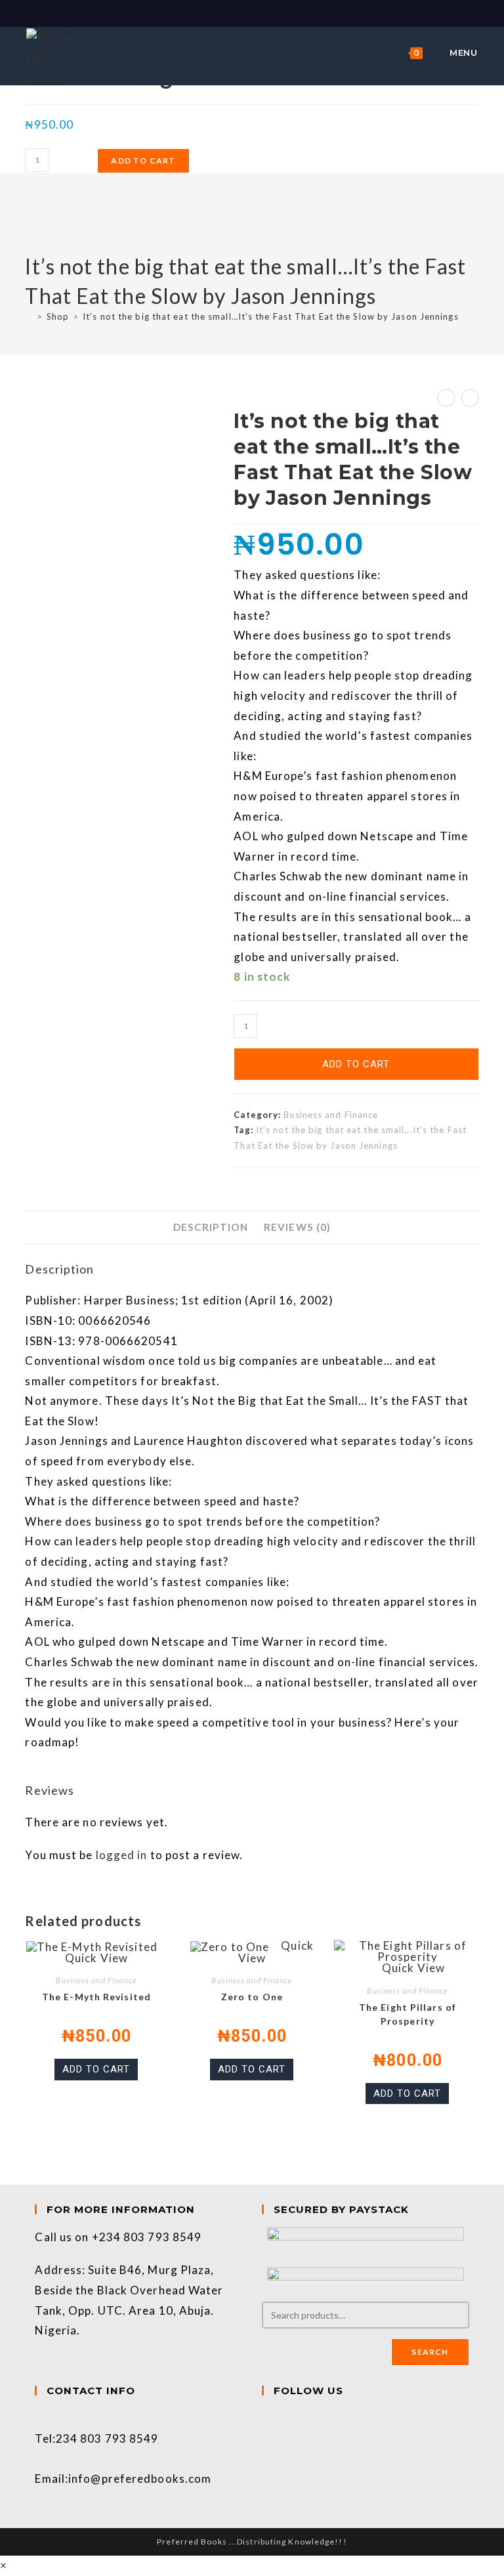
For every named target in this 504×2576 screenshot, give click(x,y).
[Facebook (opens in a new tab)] (246, 12)
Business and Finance (331, 1115)
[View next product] (470, 398)
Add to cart (143, 161)
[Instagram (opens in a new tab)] (260, 12)
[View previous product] (446, 398)
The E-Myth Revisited (96, 1997)
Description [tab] (211, 1227)
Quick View (96, 1958)
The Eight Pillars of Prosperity (408, 2014)
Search (430, 2352)
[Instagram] (266, 2438)
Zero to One (252, 1997)
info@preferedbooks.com (140, 2479)
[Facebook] (266, 2418)
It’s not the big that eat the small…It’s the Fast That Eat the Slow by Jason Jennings (271, 316)
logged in (122, 1855)
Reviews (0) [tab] (297, 1227)
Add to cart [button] (96, 2069)
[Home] (29, 316)
